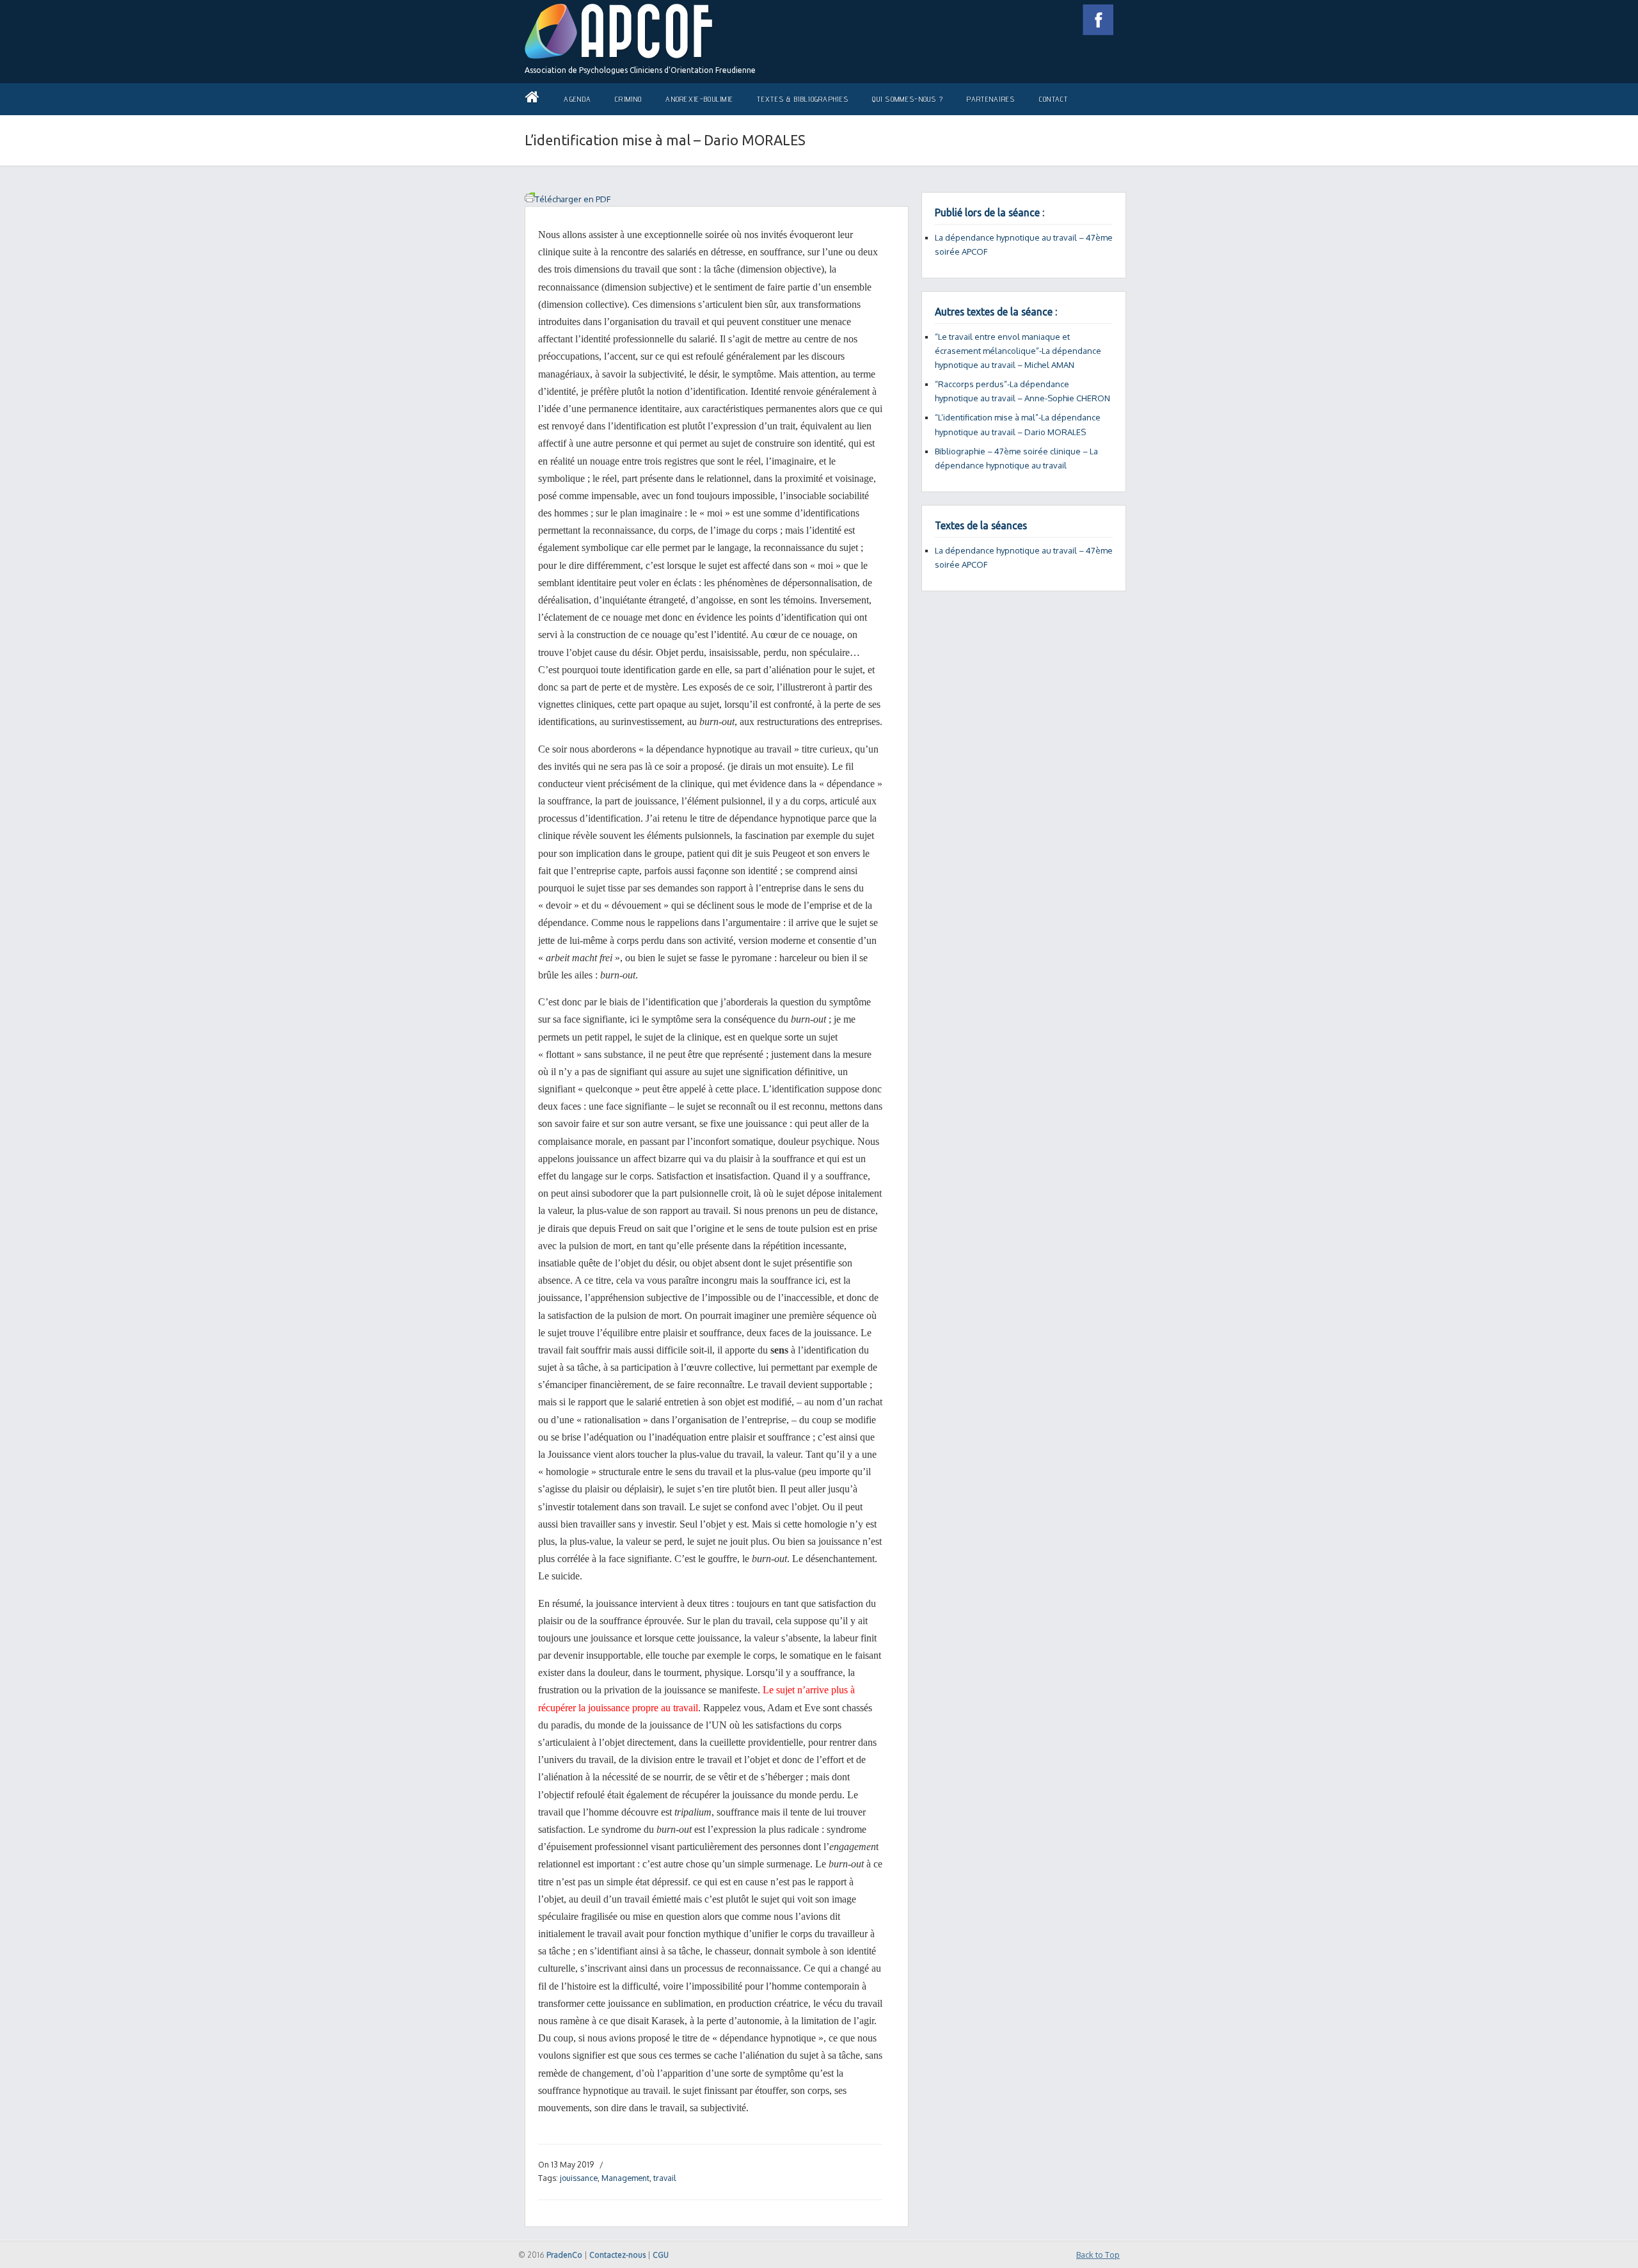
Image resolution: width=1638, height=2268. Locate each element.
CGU (661, 2255)
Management (625, 2178)
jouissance (579, 2178)
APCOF (619, 32)
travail (664, 2178)
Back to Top (1098, 2255)
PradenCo (564, 2255)
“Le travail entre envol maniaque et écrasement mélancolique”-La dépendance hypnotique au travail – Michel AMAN (1018, 351)
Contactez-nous (617, 2255)
